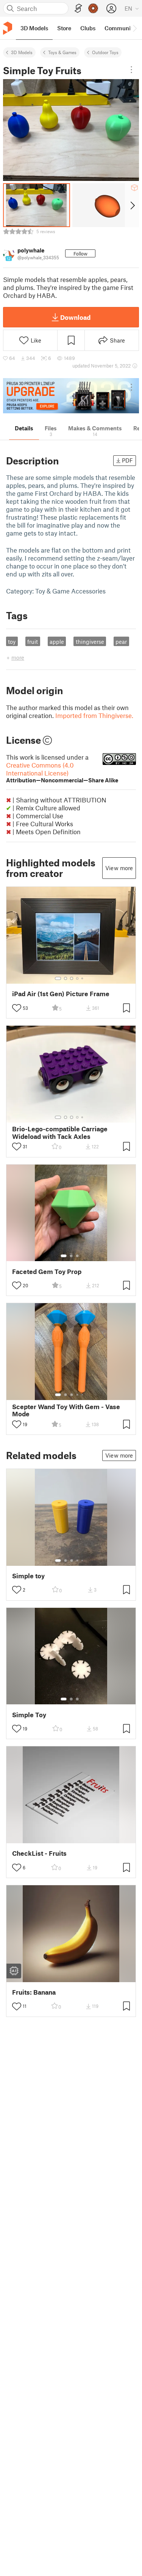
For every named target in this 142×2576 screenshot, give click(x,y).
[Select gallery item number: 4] (78, 978)
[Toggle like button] (17, 1008)
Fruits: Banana (34, 1992)
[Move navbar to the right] (134, 28)
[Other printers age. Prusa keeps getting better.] (71, 396)
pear (121, 642)
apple (57, 642)
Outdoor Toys (105, 52)
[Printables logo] (8, 28)
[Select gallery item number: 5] (83, 978)
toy (12, 642)
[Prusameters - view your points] (93, 8)
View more (119, 868)
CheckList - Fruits (39, 1853)
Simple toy (28, 1576)
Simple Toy (29, 1715)
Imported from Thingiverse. (94, 715)
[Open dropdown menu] (131, 70)
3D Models (22, 52)
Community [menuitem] (120, 28)
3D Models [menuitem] (34, 28)
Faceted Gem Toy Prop (47, 1272)
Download (75, 317)
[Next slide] (132, 205)
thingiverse (90, 642)
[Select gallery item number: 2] (66, 978)
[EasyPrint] (78, 9)
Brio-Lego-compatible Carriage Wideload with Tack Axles (60, 1132)
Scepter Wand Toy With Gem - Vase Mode (66, 1410)
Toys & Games (62, 52)
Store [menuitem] (64, 28)
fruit (33, 642)
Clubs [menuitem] (88, 28)
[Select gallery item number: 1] (58, 978)
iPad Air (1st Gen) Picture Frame (61, 994)
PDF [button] (127, 460)
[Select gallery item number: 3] (72, 978)
